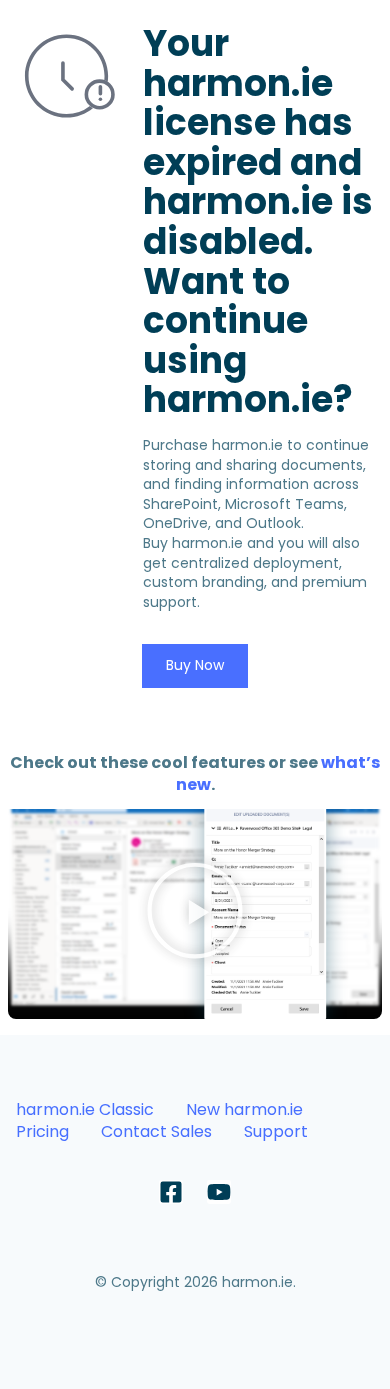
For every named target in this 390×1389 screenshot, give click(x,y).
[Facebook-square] (171, 1192)
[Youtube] (219, 1192)
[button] (195, 913)
